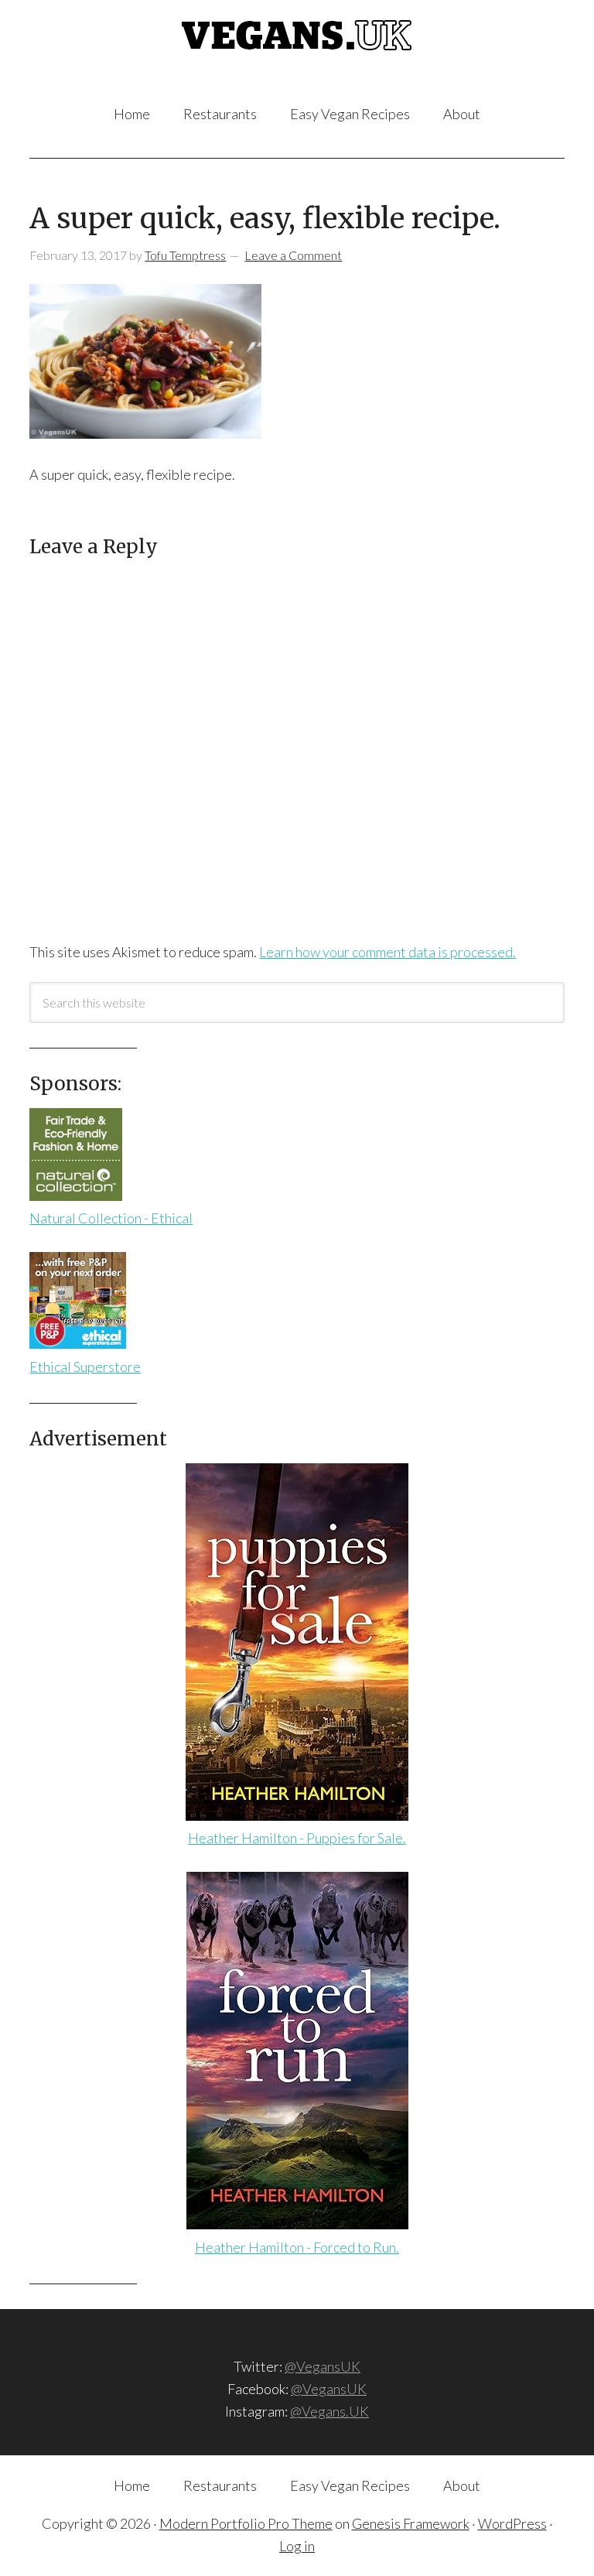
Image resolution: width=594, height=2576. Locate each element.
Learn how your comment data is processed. (387, 952)
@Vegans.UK (329, 2411)
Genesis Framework (411, 2523)
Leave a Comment (293, 255)
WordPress (512, 2523)
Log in (297, 2546)
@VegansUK (323, 2366)
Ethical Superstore (85, 1367)
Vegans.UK (297, 53)
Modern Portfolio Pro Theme (246, 2523)
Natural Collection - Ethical (111, 1218)
